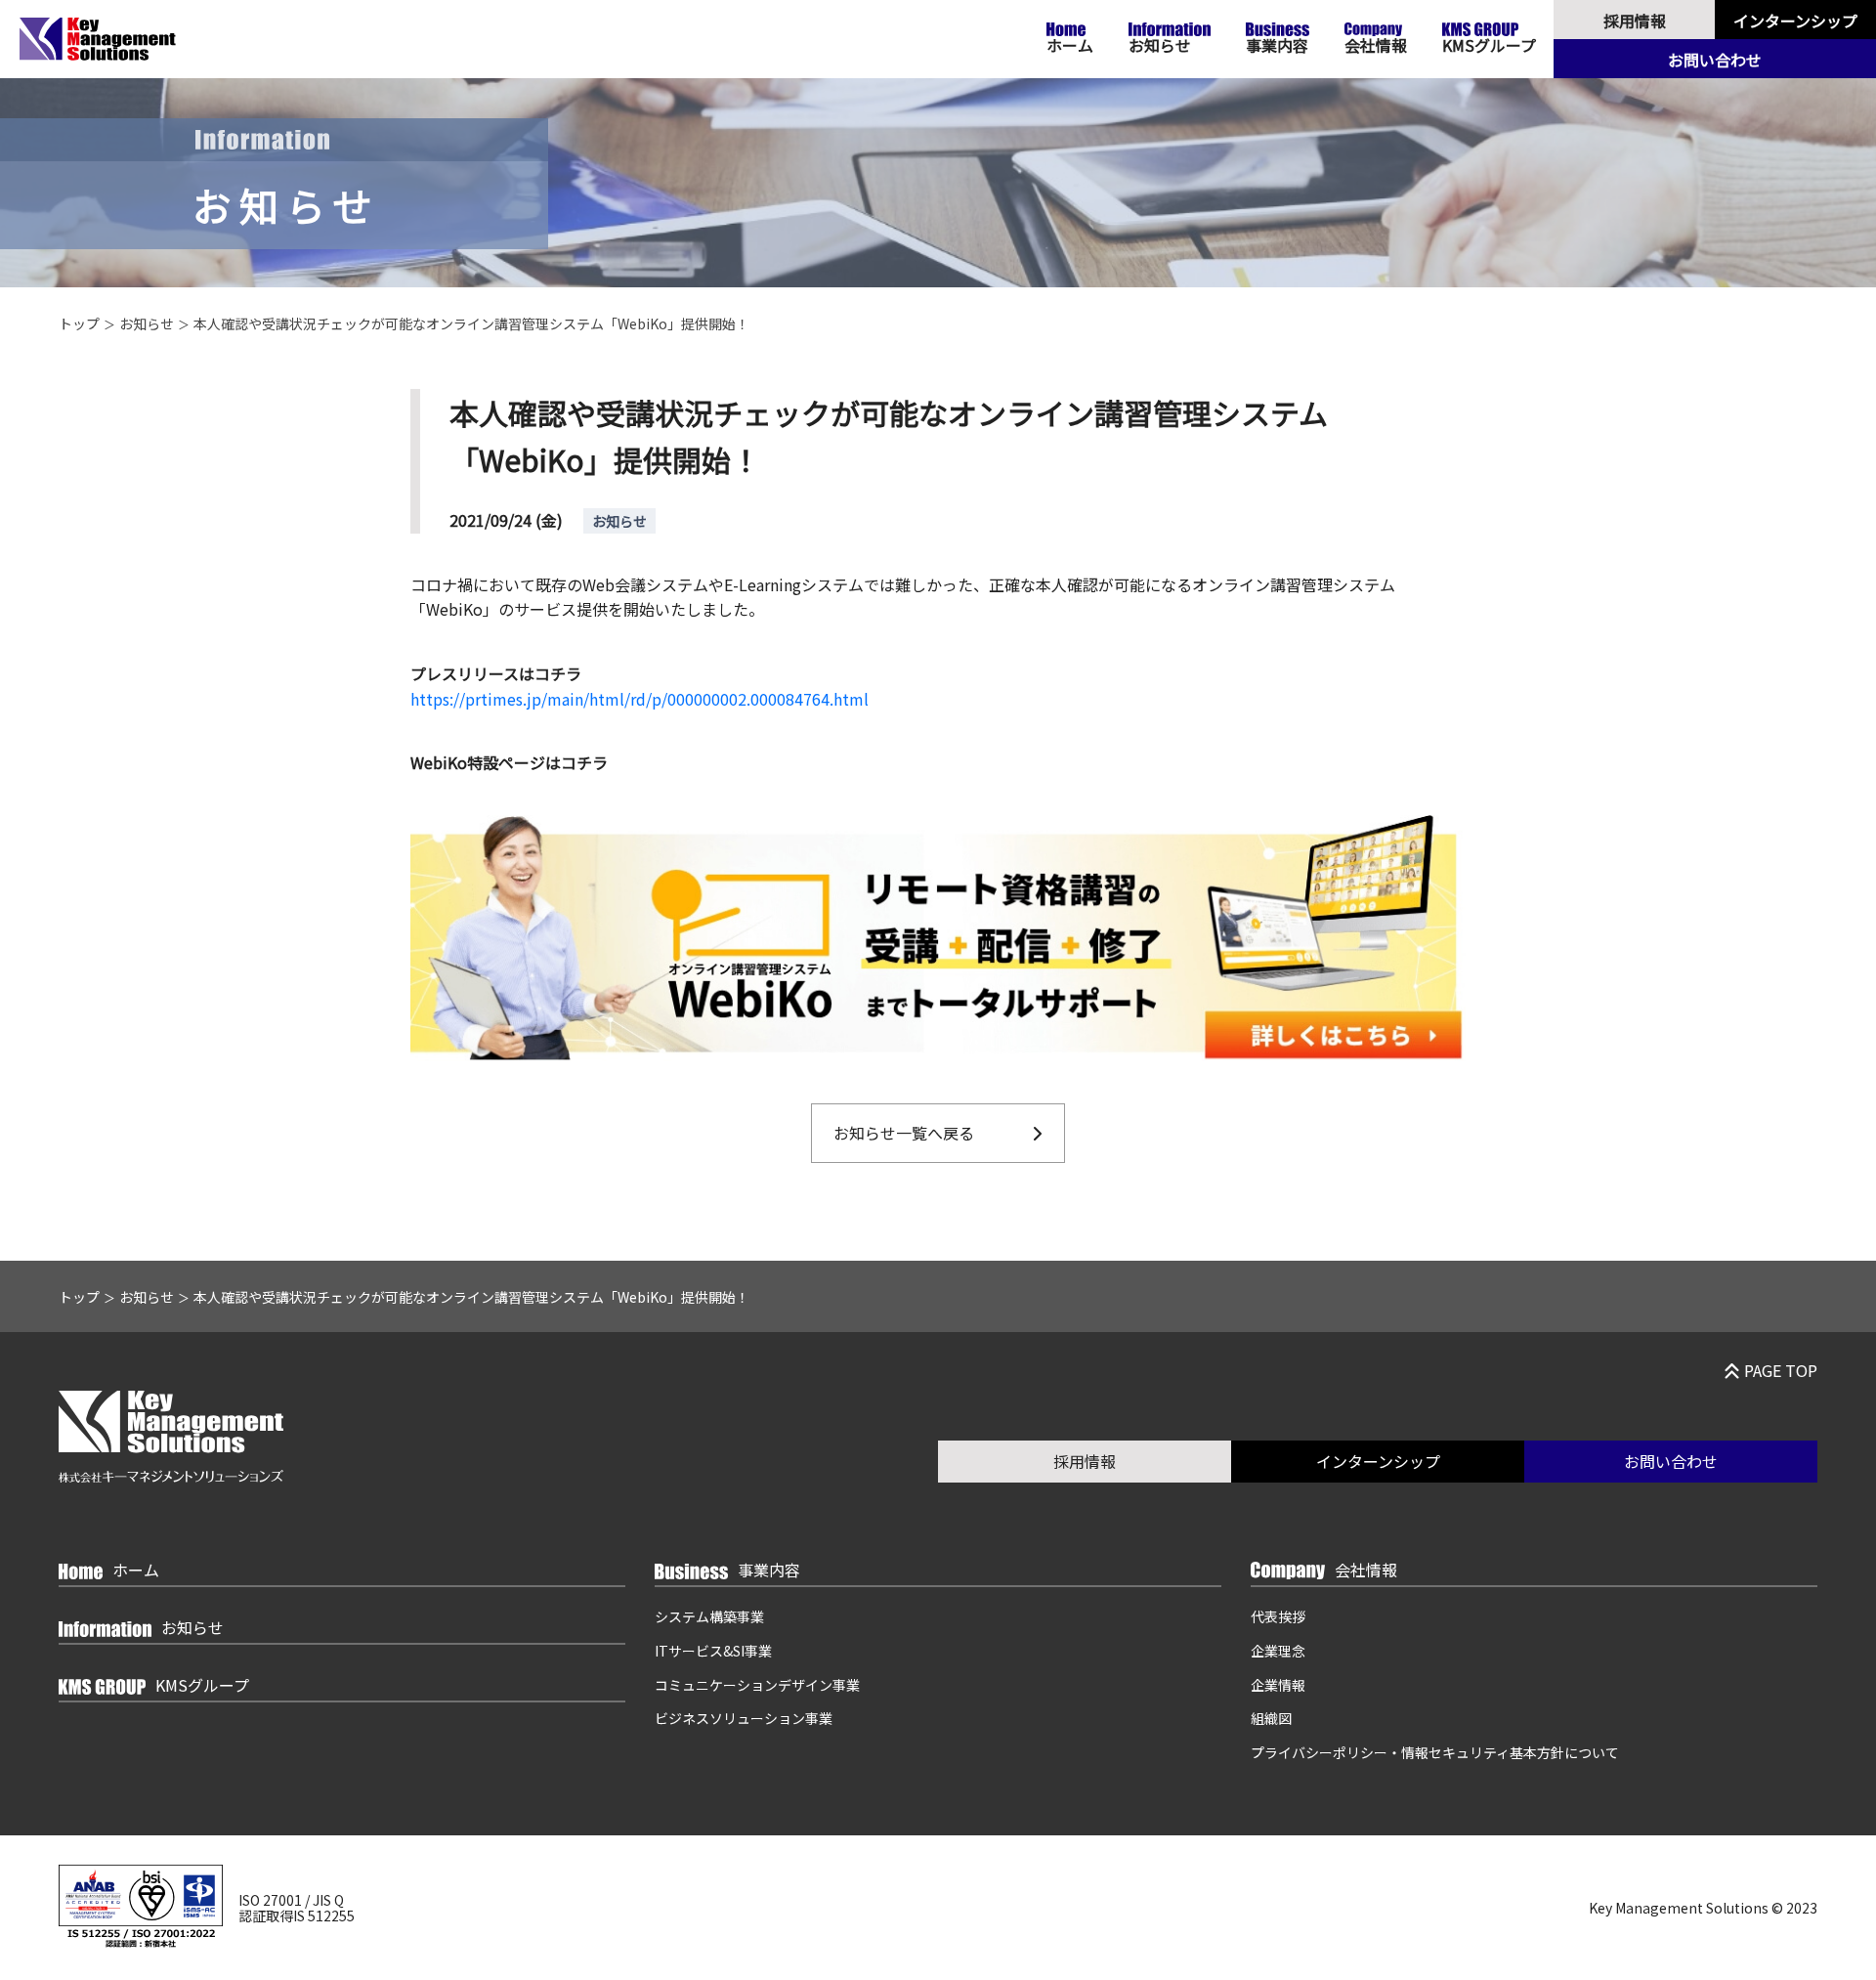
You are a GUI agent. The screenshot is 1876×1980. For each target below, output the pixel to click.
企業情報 (1278, 1685)
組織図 (1271, 1718)
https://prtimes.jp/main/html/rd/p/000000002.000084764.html (640, 699)
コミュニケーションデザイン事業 (757, 1685)
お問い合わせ (1715, 60)
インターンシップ (1795, 21)
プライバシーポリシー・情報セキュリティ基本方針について (1435, 1752)
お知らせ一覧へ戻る (904, 1133)
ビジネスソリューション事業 (744, 1718)
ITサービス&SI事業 (713, 1651)
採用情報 (1635, 21)
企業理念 (1278, 1651)
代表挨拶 (1278, 1616)
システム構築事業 (709, 1616)
